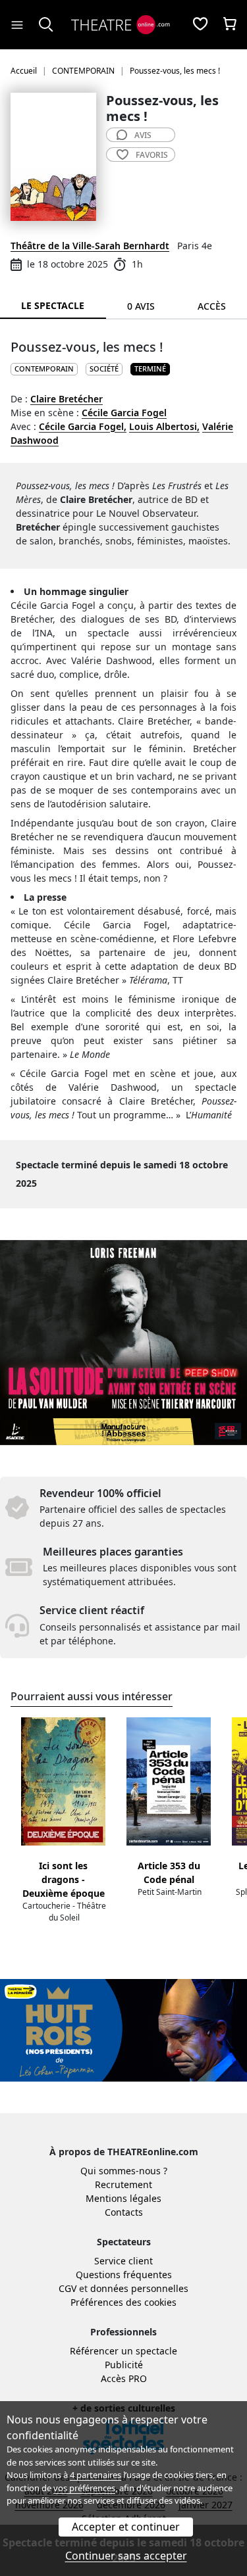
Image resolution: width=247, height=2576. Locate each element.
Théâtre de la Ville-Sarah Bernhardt (90, 246)
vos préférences (84, 2488)
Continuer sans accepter (126, 2556)
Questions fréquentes (124, 2275)
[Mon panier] (230, 25)
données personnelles (139, 2288)
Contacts (124, 2212)
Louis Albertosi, (164, 426)
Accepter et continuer (126, 2527)
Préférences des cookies (123, 2302)
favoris (152, 155)
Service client (123, 2261)
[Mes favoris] (200, 25)
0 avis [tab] (141, 306)
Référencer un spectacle (123, 2351)
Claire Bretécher (67, 399)
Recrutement (123, 2184)
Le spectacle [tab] (53, 305)
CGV (68, 2288)
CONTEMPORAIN (44, 369)
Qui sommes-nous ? (124, 2171)
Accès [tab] (212, 306)
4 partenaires (96, 2475)
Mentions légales (123, 2198)
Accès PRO (124, 2378)
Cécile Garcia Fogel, (83, 426)
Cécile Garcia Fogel (124, 413)
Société (104, 369)
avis (143, 135)
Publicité (124, 2365)
